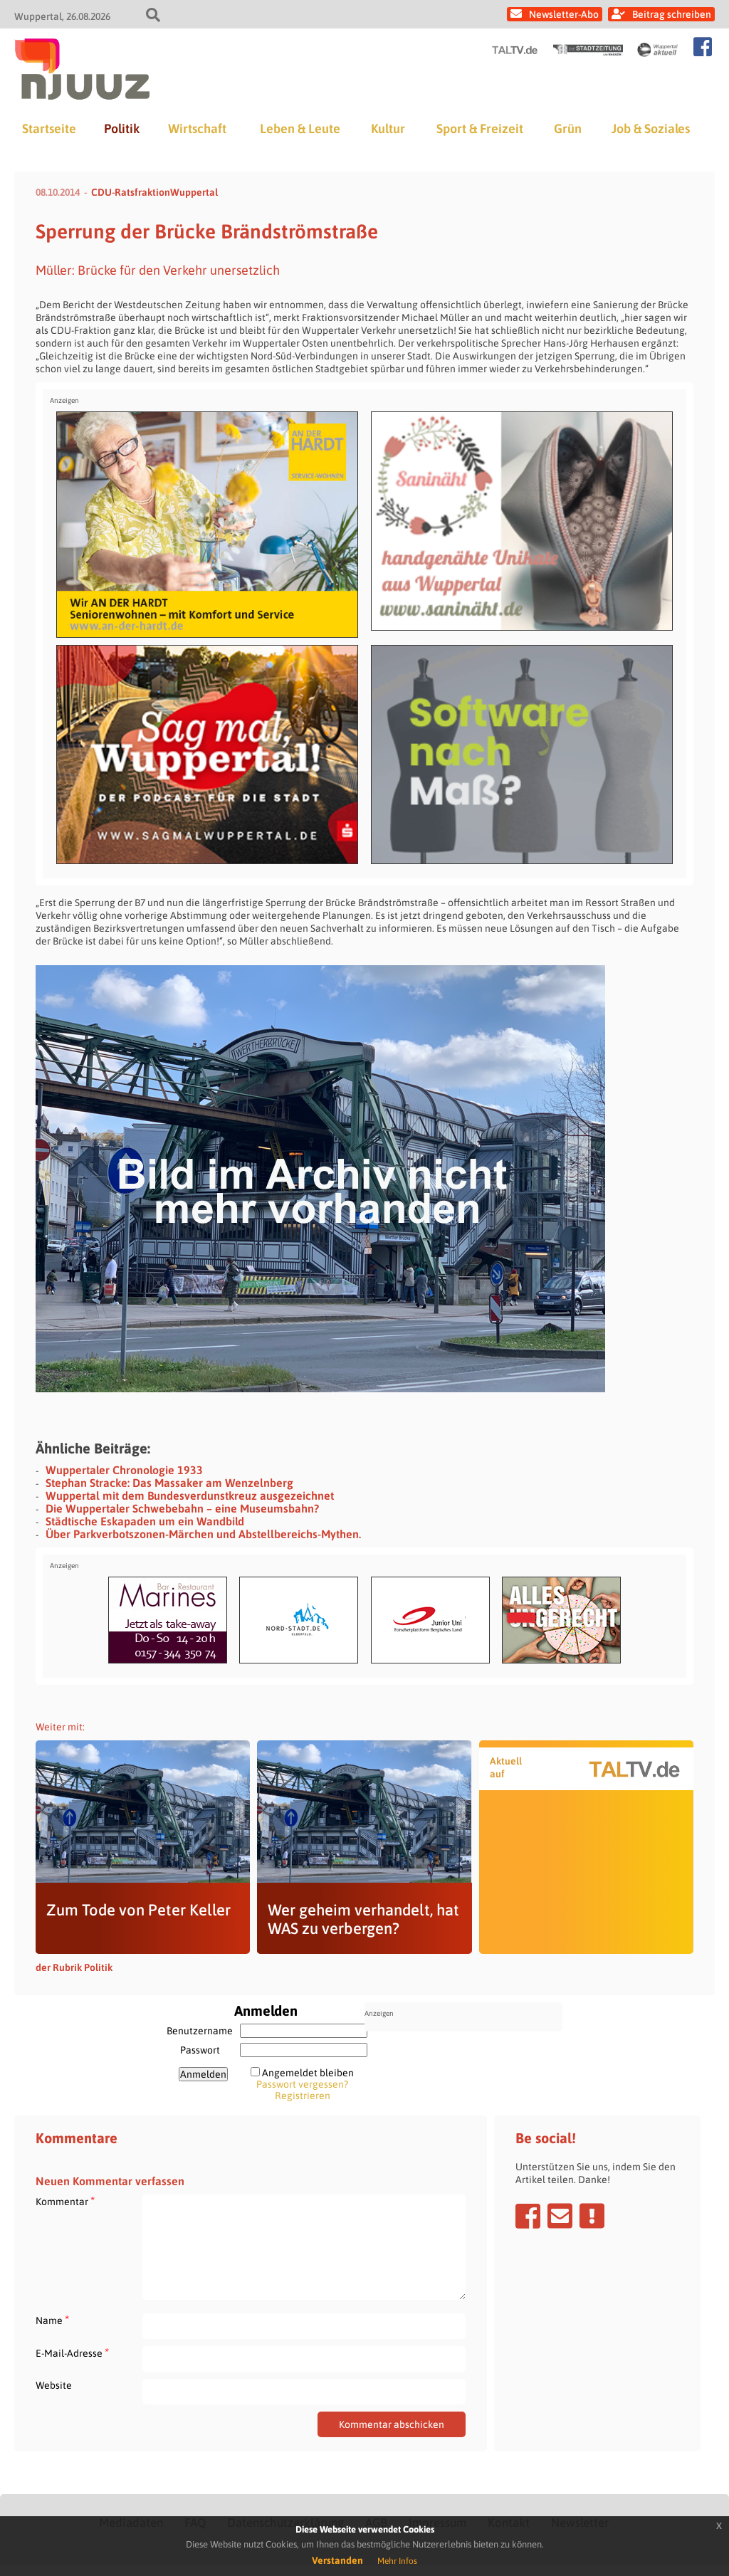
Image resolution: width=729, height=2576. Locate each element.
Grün (568, 128)
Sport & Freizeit (480, 128)
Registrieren (303, 2096)
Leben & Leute (300, 128)
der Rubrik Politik (74, 1967)
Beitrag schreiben (672, 14)
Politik (122, 128)
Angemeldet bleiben (308, 2073)
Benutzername (200, 2031)
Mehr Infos (397, 2561)
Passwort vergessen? (302, 2084)
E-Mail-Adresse (72, 2353)
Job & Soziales (651, 128)
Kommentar (65, 2201)
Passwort (200, 2050)
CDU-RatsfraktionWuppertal (154, 192)
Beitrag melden (592, 2216)
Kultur (388, 128)
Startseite (49, 128)
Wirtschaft (197, 128)
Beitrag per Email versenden (560, 2216)
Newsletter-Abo (564, 14)
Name (52, 2320)
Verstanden (337, 2560)
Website (54, 2385)
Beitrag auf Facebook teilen (528, 2216)
